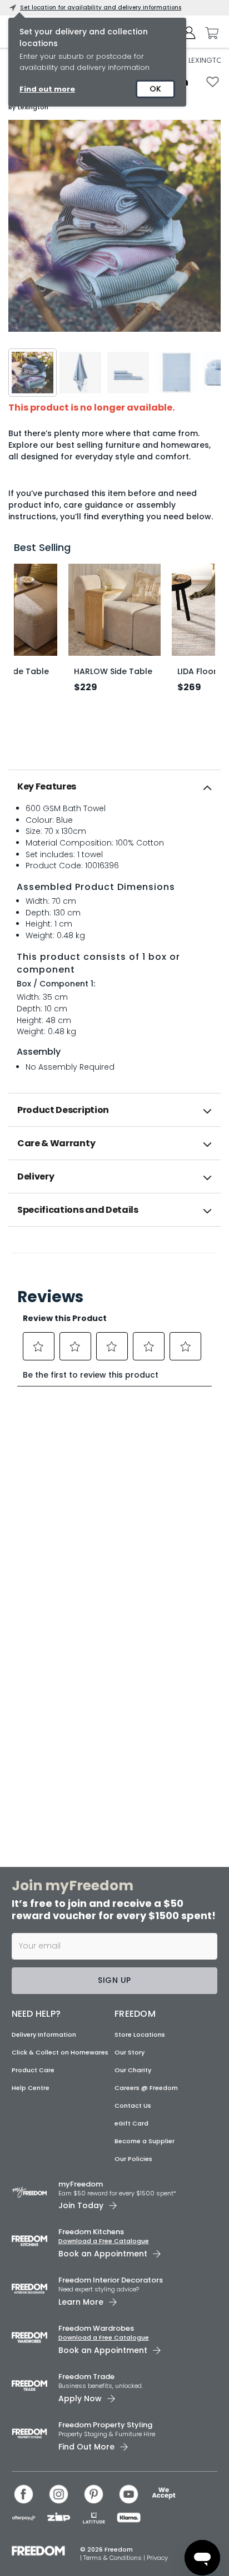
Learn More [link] (81, 2302)
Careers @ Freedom (146, 2088)
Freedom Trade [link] (86, 2377)
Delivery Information (44, 2035)
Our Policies (133, 2159)
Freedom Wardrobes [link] (96, 2328)
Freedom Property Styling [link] (105, 2425)
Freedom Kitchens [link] (91, 2232)
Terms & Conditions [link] (113, 2558)
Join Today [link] (81, 2205)
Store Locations (140, 2035)
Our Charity (133, 2070)
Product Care (33, 2070)
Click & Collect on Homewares (60, 2052)
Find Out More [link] (86, 2447)
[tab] (114, 787)
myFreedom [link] (81, 2184)
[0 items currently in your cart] (209, 33)
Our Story (130, 2052)
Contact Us (133, 2106)
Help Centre (31, 2088)
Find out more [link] (47, 89)
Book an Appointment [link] (103, 2254)
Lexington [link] (33, 107)
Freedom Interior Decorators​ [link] (111, 2280)
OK (155, 89)
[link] (115, 1251)
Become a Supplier (145, 2141)
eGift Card (131, 2123)
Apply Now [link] (80, 2398)
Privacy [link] (157, 2558)
